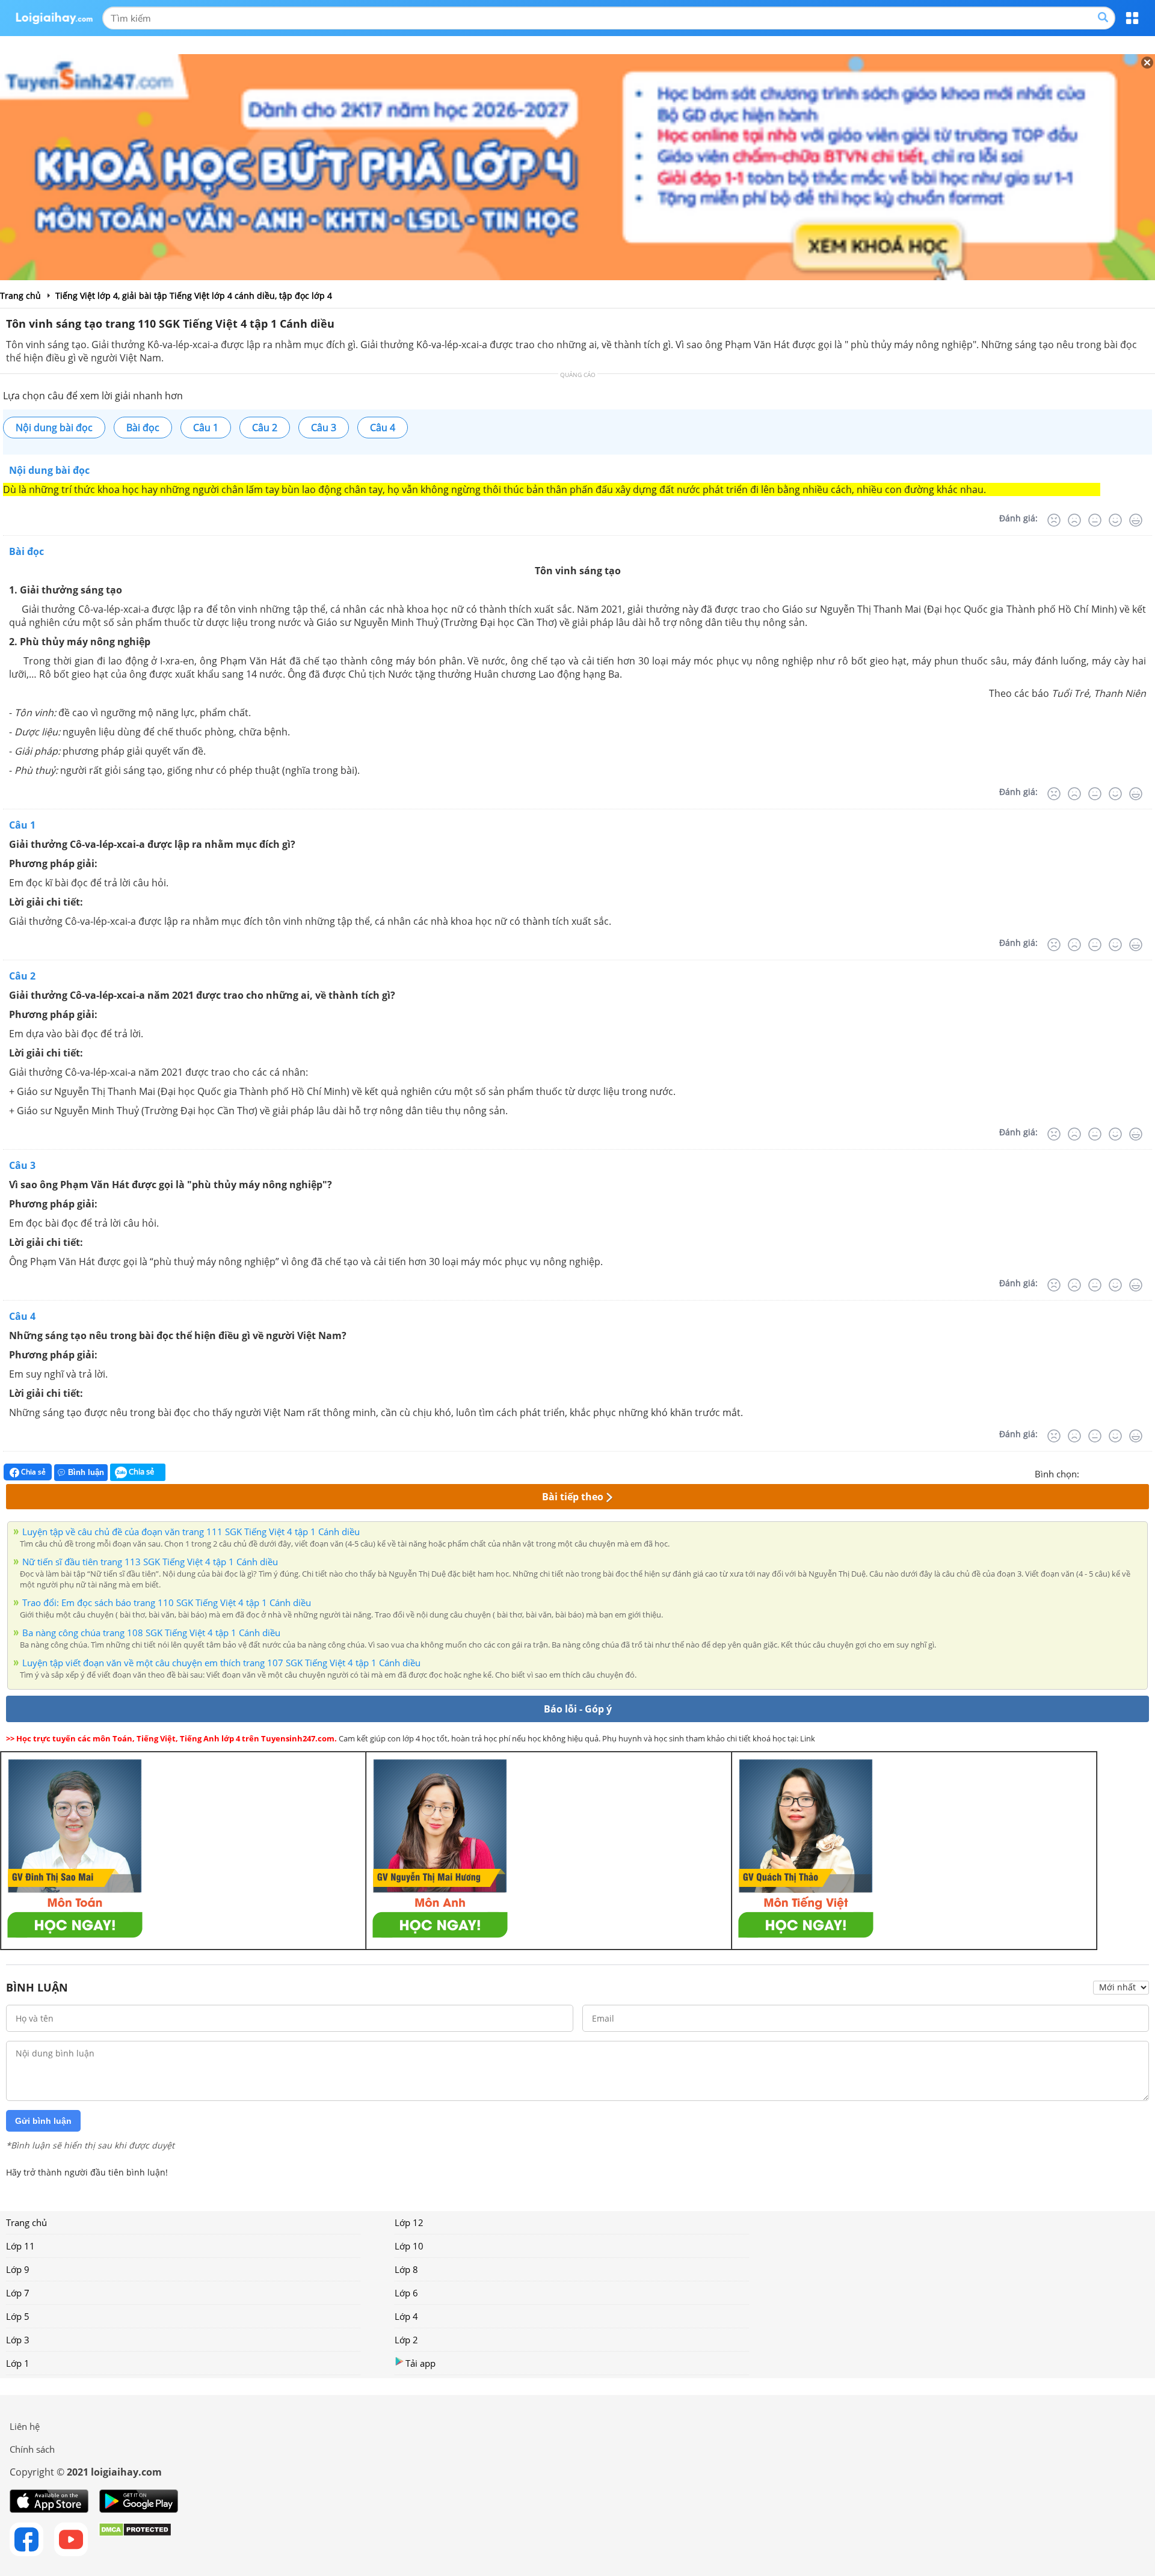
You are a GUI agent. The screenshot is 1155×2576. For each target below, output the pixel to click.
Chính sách (32, 2449)
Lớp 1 (18, 2363)
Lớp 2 (406, 2340)
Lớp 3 (18, 2340)
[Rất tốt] (1136, 520)
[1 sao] (1089, 1473)
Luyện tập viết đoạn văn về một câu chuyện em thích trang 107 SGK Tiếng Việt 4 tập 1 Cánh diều (221, 1663)
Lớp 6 (406, 2293)
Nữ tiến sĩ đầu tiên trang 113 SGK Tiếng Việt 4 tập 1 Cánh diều (150, 1562)
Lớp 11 (20, 2246)
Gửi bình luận (43, 2121)
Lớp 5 (18, 2316)
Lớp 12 (409, 2222)
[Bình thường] (1095, 520)
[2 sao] (1103, 1473)
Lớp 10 (409, 2246)
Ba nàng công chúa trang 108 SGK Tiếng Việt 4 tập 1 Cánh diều (151, 1633)
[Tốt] (1115, 520)
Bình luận (86, 1472)
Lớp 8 (406, 2269)
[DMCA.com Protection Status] (135, 2539)
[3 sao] (1118, 1473)
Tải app (420, 2363)
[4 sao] (1132, 1473)
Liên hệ (25, 2426)
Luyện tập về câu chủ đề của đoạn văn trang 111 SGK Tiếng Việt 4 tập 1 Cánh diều (191, 1532)
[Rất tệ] (1054, 520)
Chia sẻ (32, 1472)
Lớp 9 (18, 2269)
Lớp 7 (18, 2293)
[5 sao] (1147, 1473)
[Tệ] (1074, 520)
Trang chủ (26, 2222)
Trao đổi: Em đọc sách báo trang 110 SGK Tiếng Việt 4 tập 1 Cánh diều (167, 1602)
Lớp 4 (406, 2316)
